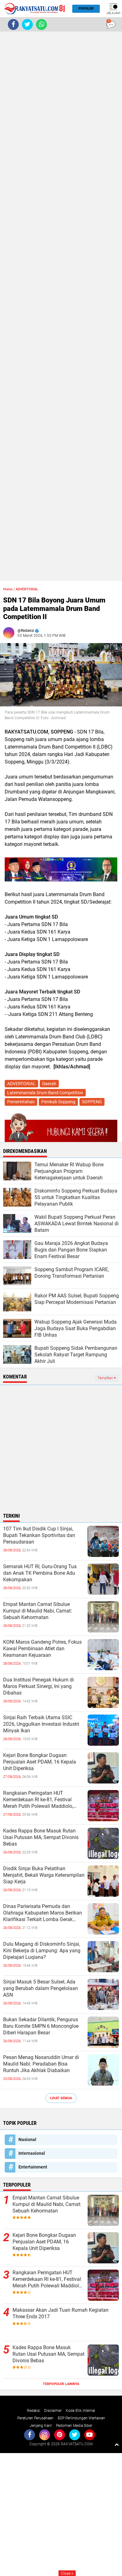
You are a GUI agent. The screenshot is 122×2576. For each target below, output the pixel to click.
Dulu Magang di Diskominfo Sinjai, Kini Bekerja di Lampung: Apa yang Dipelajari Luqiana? (42, 1951)
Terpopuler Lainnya (61, 2384)
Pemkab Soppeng (58, 1102)
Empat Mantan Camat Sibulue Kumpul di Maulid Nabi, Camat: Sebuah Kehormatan (38, 1611)
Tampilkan (106, 1378)
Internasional (32, 2153)
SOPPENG (92, 1102)
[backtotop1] (117, 2444)
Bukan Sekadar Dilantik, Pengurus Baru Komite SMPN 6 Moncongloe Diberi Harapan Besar (41, 2026)
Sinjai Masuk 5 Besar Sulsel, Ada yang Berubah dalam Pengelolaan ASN (41, 1988)
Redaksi (33, 2411)
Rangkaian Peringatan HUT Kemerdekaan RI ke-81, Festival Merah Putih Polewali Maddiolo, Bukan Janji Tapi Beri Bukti (38, 1800)
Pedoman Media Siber (74, 2426)
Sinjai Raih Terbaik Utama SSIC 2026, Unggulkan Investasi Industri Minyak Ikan (41, 1724)
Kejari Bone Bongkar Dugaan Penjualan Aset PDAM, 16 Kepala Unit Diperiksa (40, 1762)
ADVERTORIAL (27, 589)
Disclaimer (53, 2411)
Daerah (49, 1084)
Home (8, 589)
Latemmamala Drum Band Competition (45, 1093)
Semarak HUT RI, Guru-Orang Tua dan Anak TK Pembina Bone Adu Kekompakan (40, 1573)
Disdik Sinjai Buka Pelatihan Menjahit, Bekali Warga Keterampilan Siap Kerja (44, 1875)
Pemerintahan (21, 1102)
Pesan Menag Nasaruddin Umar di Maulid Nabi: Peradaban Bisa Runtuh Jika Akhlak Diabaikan (41, 2064)
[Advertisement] (61, 306)
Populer (86, 9)
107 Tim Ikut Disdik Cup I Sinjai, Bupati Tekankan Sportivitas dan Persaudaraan (39, 1535)
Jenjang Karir (41, 2426)
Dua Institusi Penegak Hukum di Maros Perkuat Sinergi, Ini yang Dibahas (38, 1686)
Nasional (27, 2139)
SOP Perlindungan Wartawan (81, 2418)
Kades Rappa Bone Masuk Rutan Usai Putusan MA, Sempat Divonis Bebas (41, 1837)
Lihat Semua (61, 2098)
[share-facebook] (13, 24)
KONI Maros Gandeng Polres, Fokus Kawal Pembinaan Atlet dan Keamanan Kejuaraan (42, 1649)
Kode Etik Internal (80, 2411)
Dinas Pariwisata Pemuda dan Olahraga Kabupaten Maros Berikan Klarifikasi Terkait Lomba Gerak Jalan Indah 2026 (43, 1913)
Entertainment (33, 2167)
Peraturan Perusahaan (35, 2418)
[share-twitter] (27, 24)
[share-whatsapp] (41, 24)
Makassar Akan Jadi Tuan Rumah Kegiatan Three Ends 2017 (61, 2313)
